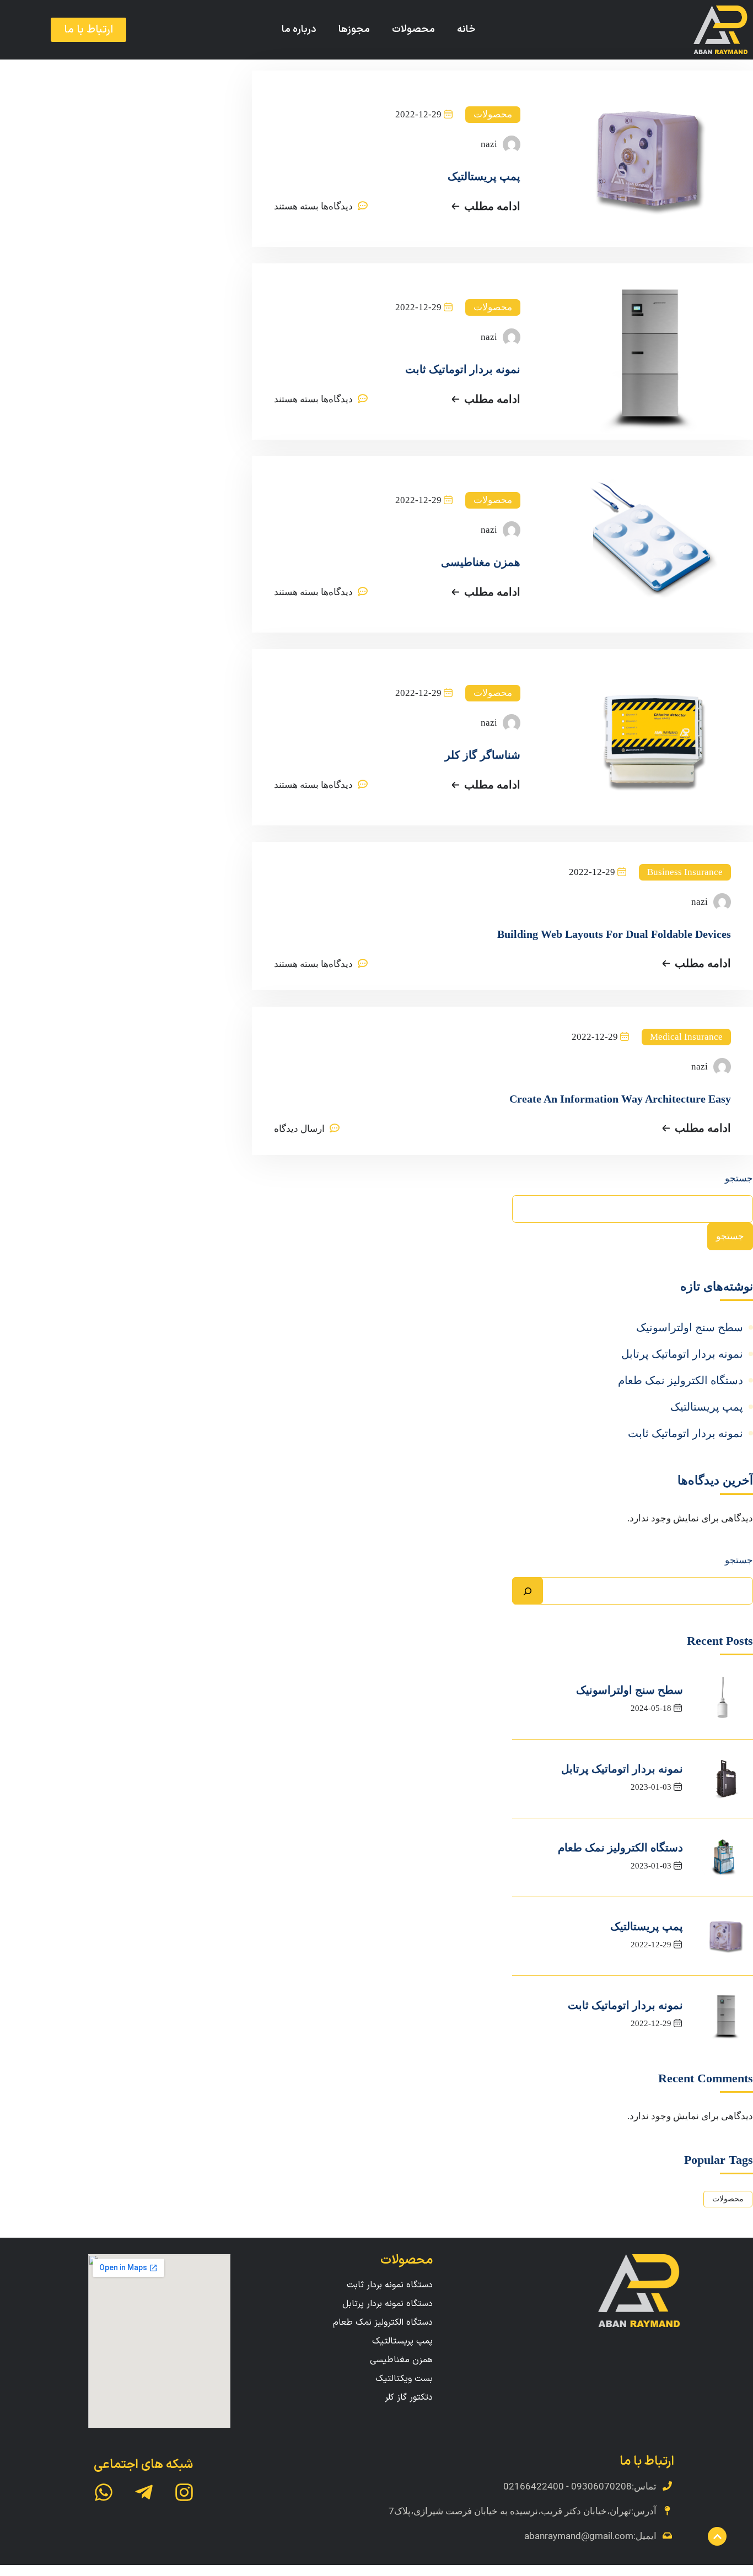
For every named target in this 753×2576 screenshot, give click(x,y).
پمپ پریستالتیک (484, 176)
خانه (466, 29)
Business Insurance (685, 872)
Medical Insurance (686, 1037)
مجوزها (354, 29)
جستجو (739, 1178)
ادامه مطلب (492, 206)
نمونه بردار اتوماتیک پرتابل (682, 1354)
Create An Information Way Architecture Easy (620, 1099)
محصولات (413, 29)
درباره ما (299, 29)
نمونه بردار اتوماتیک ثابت (463, 369)
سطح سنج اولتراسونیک (690, 1327)
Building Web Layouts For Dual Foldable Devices (614, 934)
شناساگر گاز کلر (483, 755)
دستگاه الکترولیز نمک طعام (681, 1380)
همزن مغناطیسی (481, 562)
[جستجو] (528, 1591)
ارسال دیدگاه (299, 1129)
